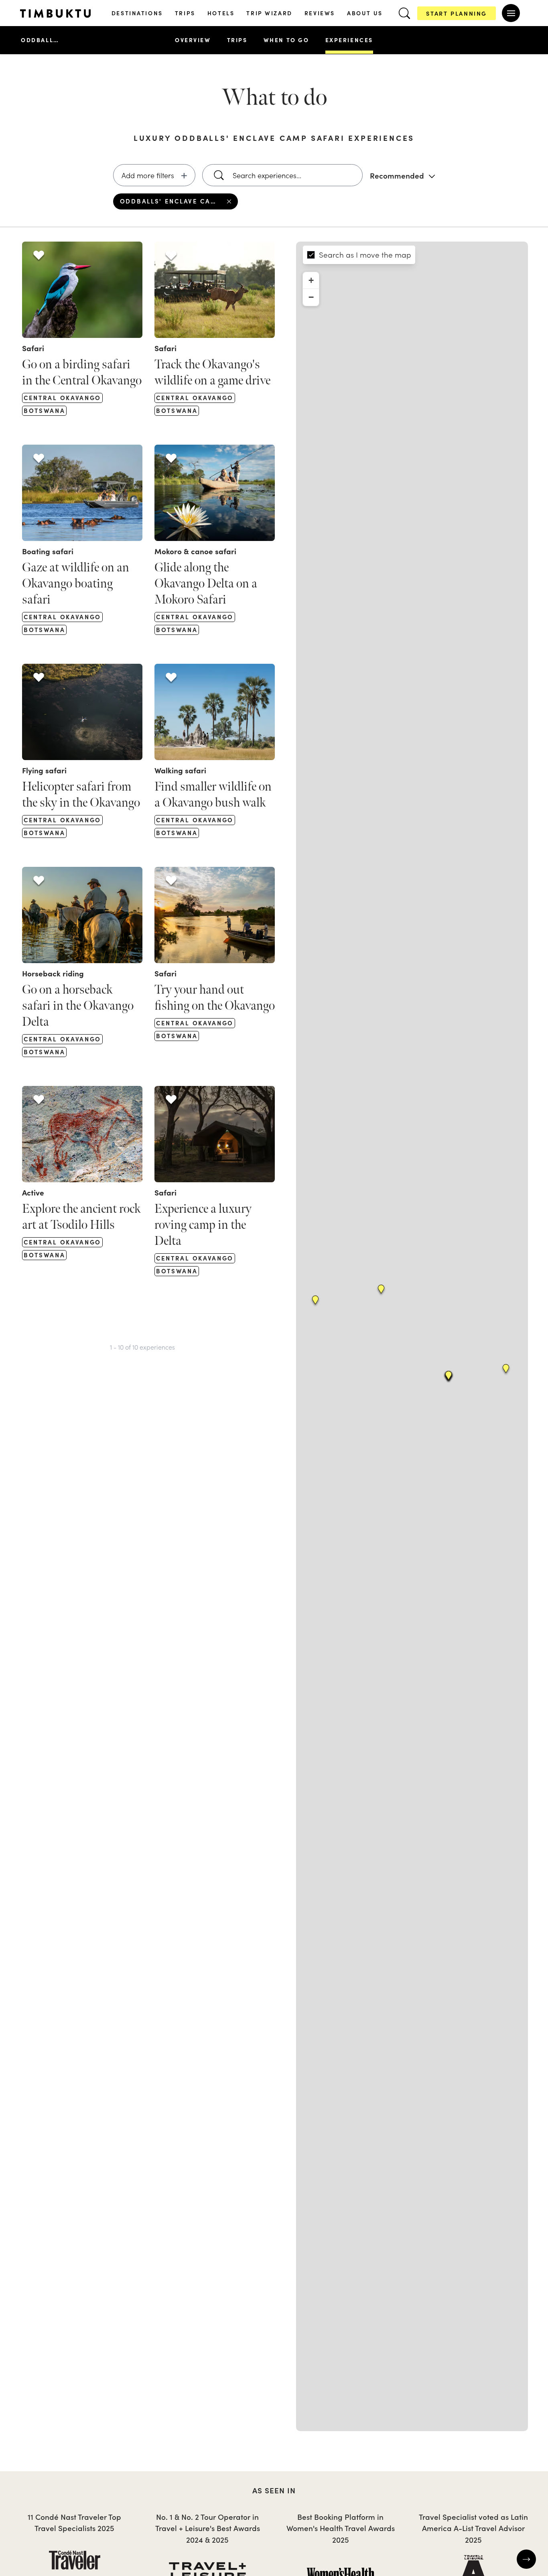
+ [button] (311, 280)
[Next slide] (526, 2559)
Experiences (349, 40)
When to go (286, 40)
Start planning (457, 13)
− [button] (311, 297)
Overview (193, 40)
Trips (237, 40)
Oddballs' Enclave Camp (41, 40)
